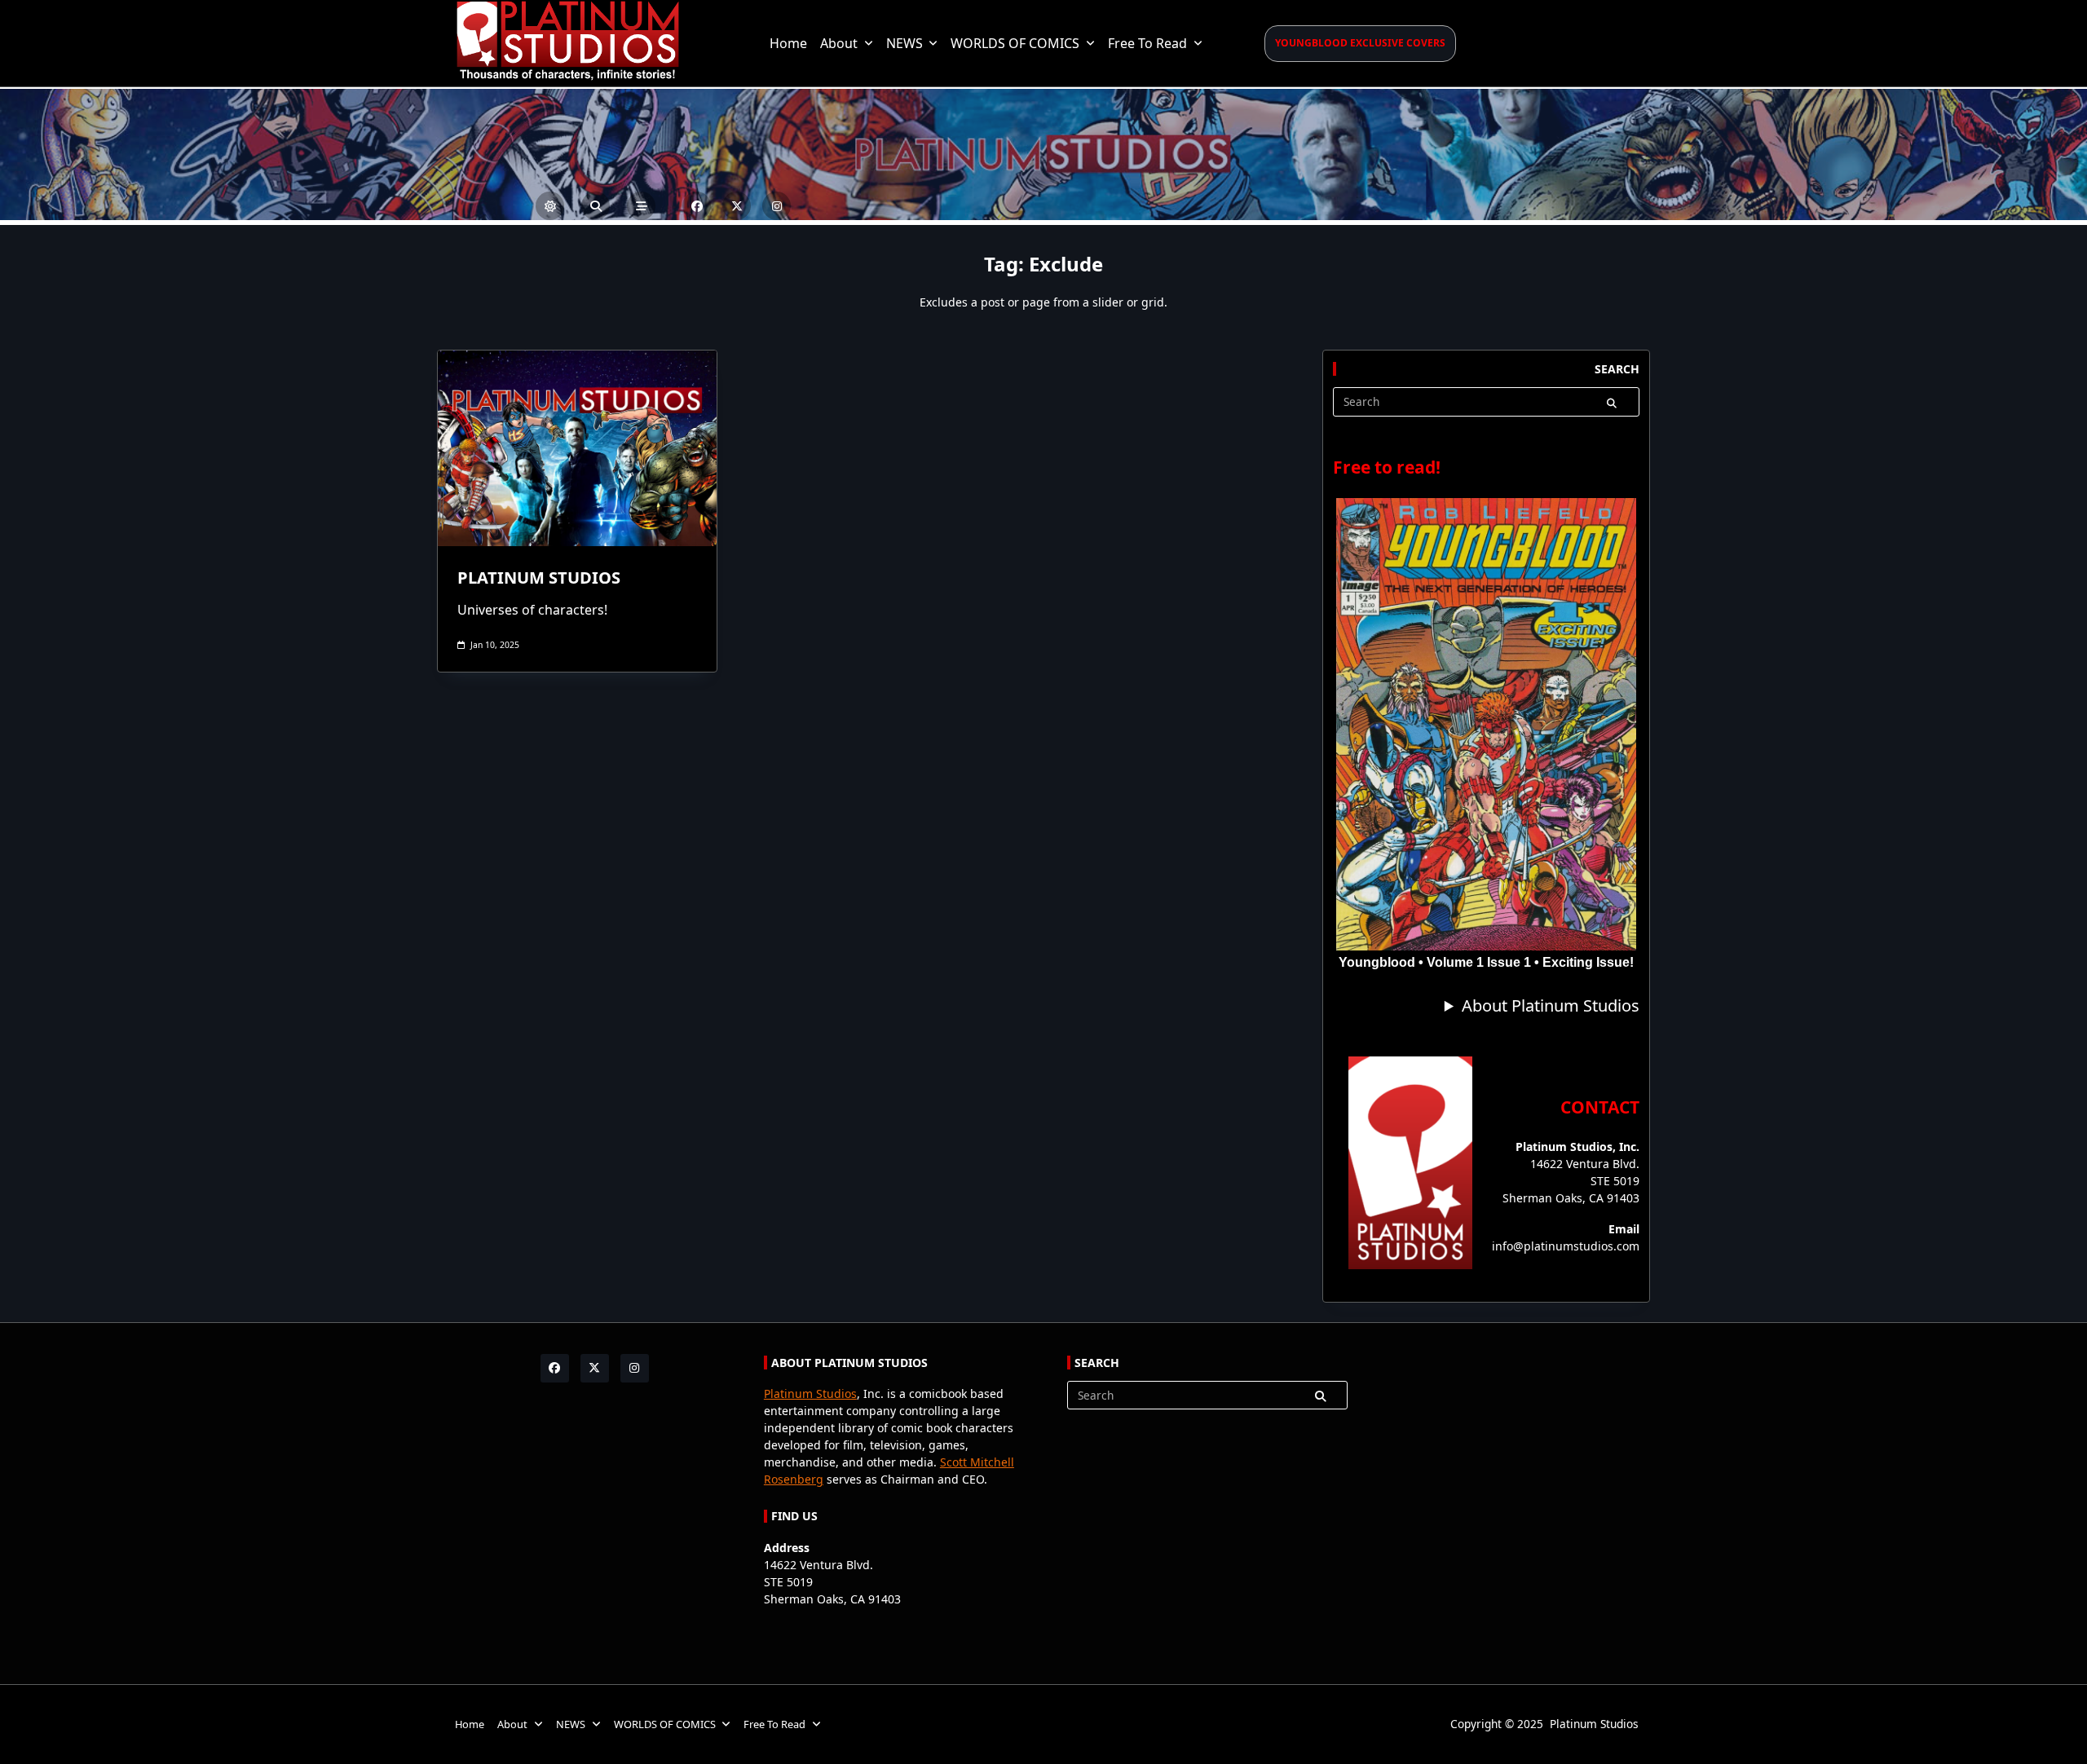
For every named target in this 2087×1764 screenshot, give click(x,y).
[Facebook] (697, 206)
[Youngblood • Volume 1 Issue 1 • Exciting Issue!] (1486, 724)
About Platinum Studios (1551, 1005)
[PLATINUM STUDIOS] (577, 448)
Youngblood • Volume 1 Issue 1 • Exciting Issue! (1486, 962)
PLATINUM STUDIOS (539, 578)
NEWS (905, 43)
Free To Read (1147, 43)
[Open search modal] (596, 206)
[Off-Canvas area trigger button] (641, 206)
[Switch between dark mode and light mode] (550, 206)
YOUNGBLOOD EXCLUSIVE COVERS (1360, 43)
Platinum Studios (810, 1394)
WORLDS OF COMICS (1015, 43)
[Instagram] (777, 206)
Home (788, 43)
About (839, 43)
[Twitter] (737, 206)
